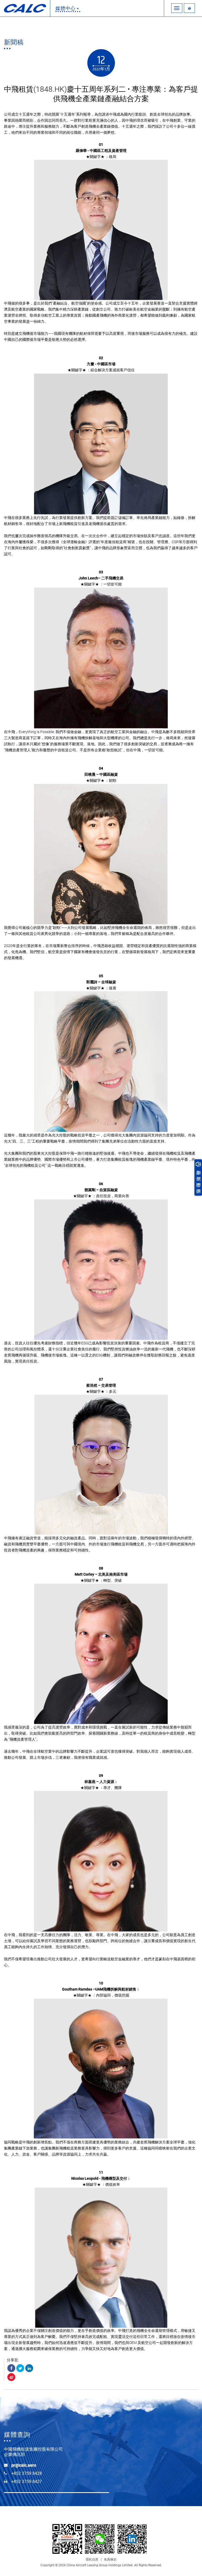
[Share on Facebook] (11, 2368)
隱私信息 (92, 2559)
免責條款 (110, 2559)
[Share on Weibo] (11, 2377)
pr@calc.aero (24, 2465)
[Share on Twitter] (20, 2368)
